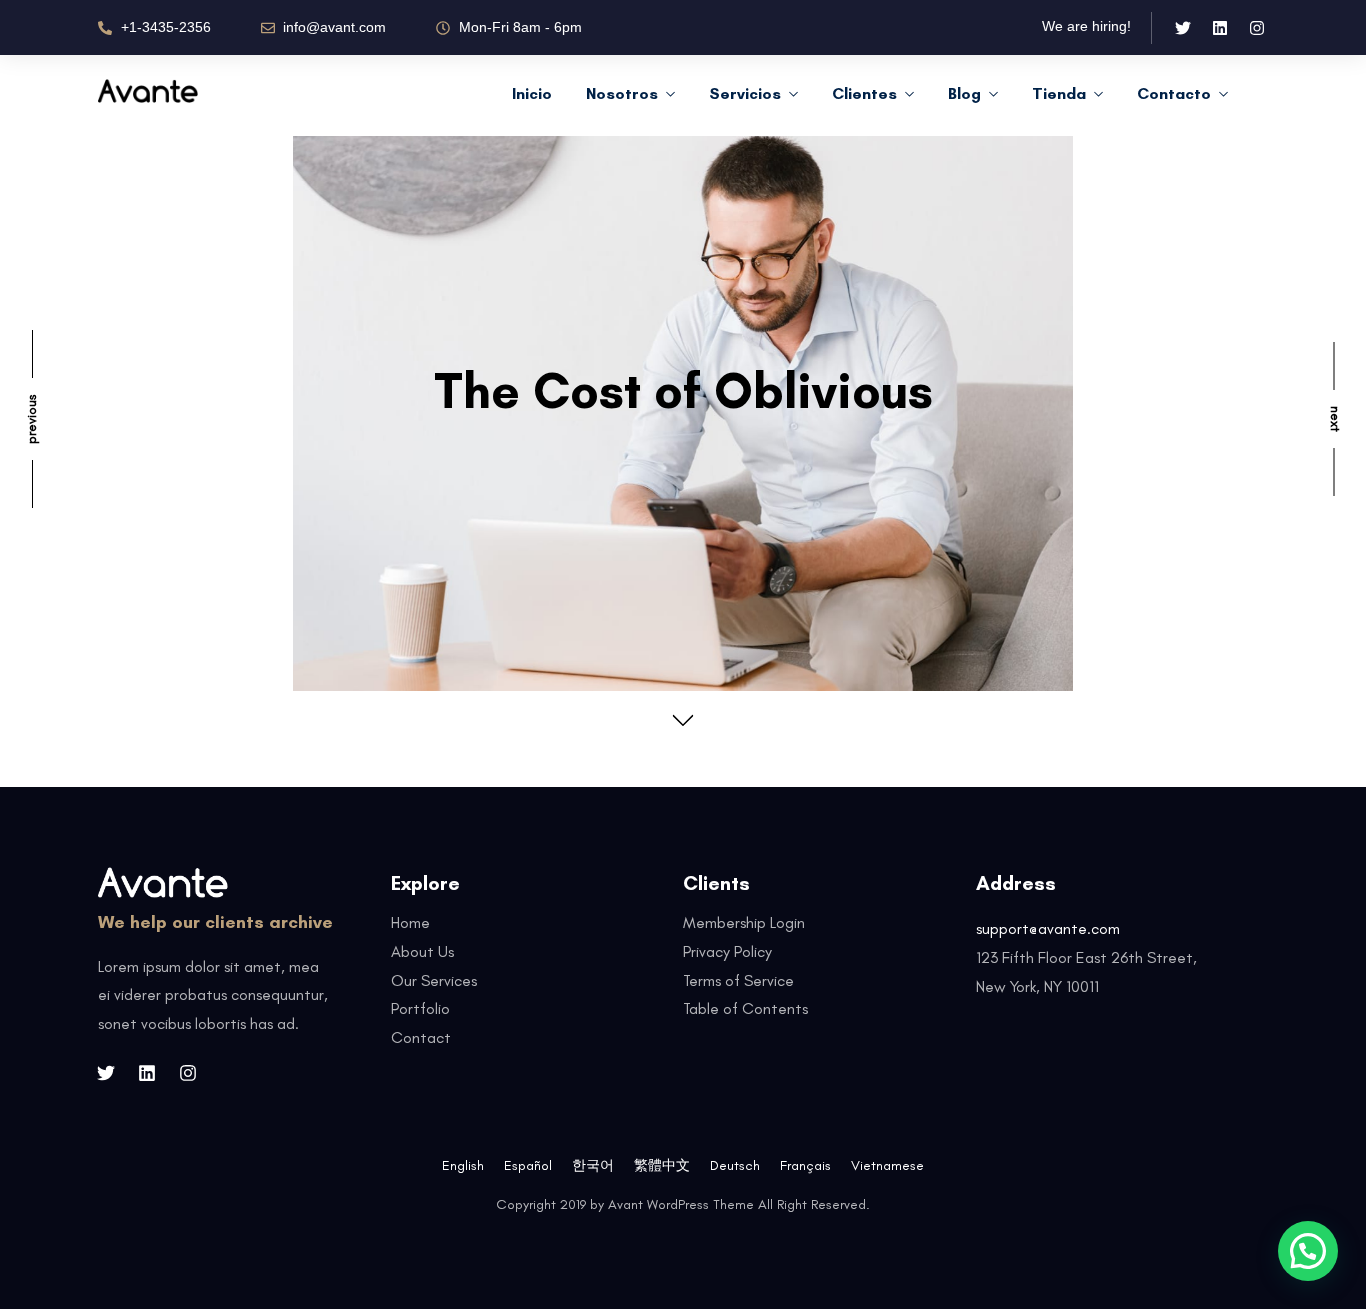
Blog (964, 93)
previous (31, 419)
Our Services (434, 980)
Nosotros (622, 93)
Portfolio (420, 1008)
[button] (1308, 1251)
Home (410, 922)
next (1335, 419)
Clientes (864, 93)
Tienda (1059, 93)
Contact (421, 1037)
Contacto (1174, 93)
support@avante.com (1048, 928)
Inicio (532, 93)
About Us (422, 951)
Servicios (745, 93)
